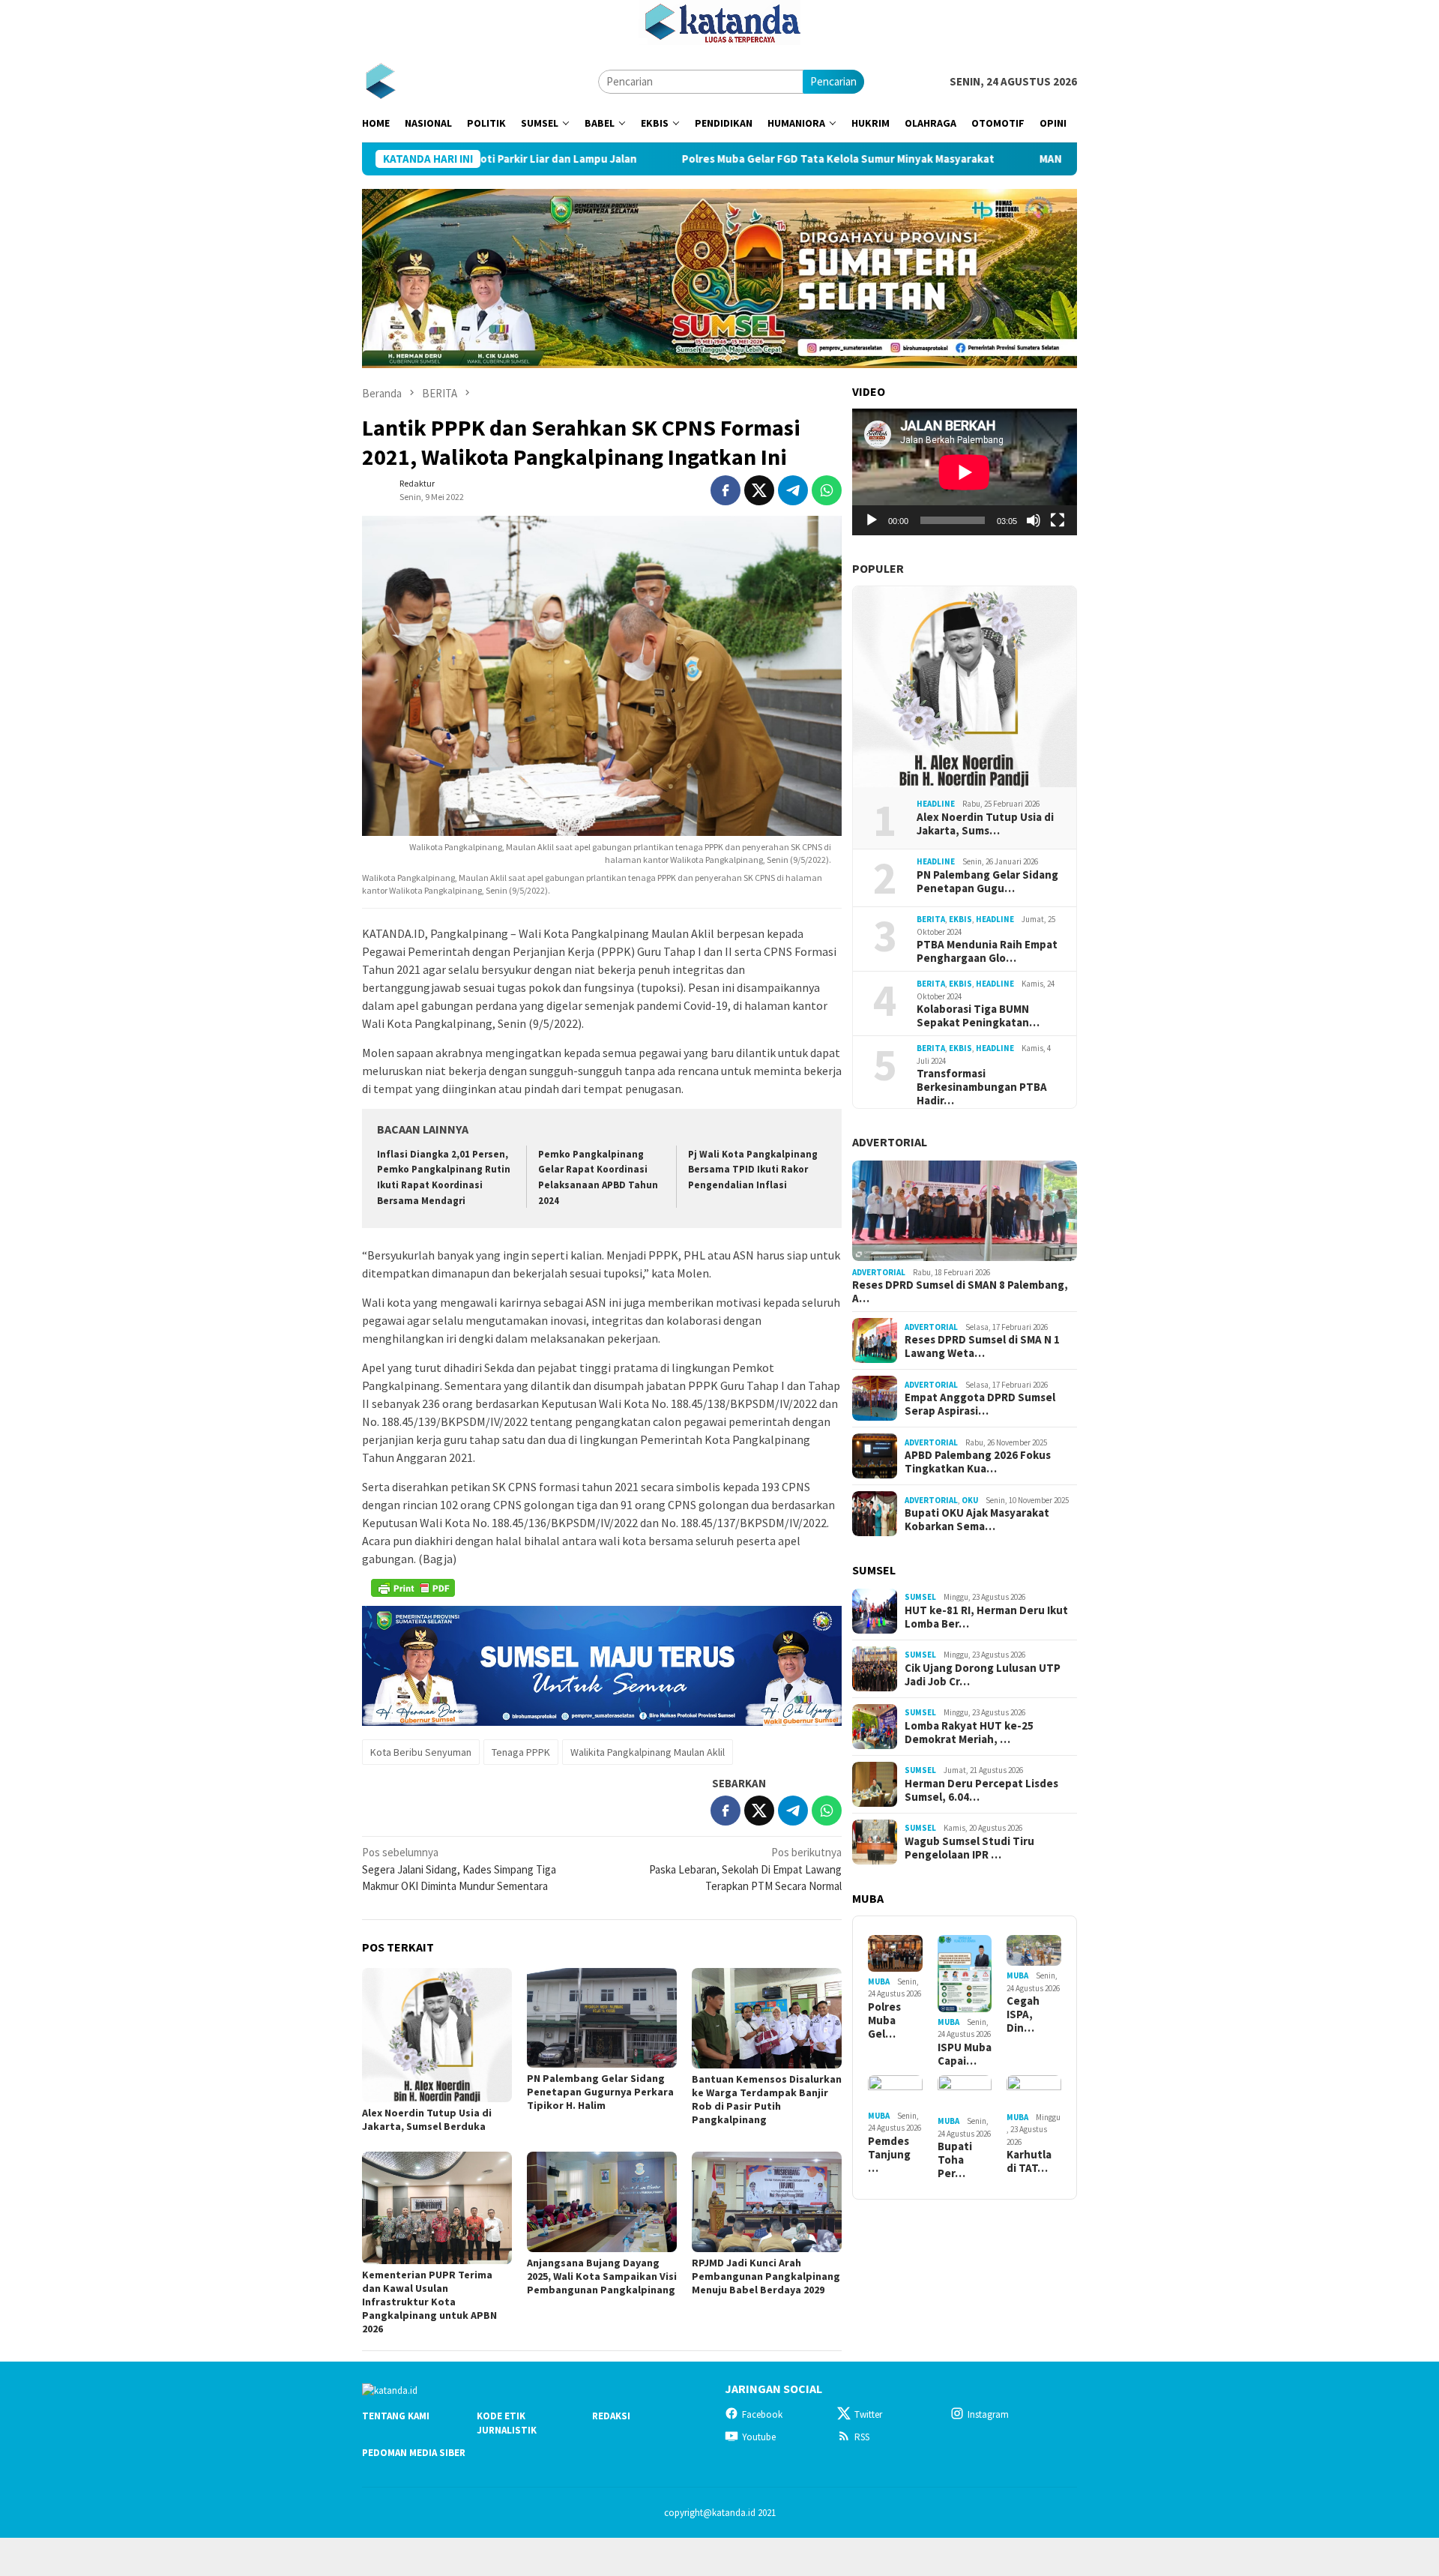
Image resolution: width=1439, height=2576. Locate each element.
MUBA (879, 1981)
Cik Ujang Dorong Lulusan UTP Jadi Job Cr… (983, 1675)
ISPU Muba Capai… (965, 2054)
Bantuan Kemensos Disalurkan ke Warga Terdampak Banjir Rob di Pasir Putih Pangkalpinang (767, 2099)
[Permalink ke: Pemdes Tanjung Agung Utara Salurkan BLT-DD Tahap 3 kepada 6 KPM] (895, 2091)
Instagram (988, 2414)
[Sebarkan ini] (725, 490)
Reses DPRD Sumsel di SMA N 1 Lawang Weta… (982, 1346)
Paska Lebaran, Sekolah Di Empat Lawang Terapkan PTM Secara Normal (745, 1869)
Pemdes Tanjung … (889, 2155)
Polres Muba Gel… (884, 2020)
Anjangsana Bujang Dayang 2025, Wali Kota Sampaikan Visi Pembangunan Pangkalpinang (602, 2276)
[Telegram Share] (793, 490)
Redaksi (611, 2416)
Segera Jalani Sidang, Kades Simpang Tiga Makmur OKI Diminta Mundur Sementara (459, 1869)
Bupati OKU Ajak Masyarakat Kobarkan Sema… (977, 1520)
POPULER (878, 568)
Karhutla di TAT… (1029, 2161)
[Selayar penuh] (1058, 520)
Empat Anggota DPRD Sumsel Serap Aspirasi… (980, 1404)
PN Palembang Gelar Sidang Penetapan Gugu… (987, 882)
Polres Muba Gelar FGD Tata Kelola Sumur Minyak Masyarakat (717, 159)
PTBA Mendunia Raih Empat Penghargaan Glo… (987, 951)
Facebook (762, 2414)
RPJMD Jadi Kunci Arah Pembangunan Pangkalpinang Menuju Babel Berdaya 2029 (766, 2276)
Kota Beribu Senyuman (421, 1752)
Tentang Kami (396, 2416)
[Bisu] (1034, 520)
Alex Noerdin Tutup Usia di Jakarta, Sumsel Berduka (427, 2119)
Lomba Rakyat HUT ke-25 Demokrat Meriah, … (969, 1733)
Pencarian (833, 81)
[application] (965, 472)
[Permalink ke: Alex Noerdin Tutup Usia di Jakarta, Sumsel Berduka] (437, 2035)
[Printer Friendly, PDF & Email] (413, 1588)
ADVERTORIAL (890, 1142)
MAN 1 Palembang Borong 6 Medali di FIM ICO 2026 (1044, 159)
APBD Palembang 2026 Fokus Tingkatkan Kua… (978, 1462)
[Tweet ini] (759, 490)
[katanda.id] (380, 81)
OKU (970, 1500)
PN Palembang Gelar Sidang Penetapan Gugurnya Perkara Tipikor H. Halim (600, 2092)
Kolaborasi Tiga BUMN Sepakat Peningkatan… (978, 1016)
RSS (862, 2437)
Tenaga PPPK (521, 1752)
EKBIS (960, 919)
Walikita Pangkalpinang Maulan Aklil (648, 1752)
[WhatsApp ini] (827, 490)
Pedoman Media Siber (414, 2453)
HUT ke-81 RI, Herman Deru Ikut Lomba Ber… (986, 1617)
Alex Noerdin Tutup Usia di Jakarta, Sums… (985, 824)
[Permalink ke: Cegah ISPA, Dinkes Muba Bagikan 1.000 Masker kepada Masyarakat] (1034, 1950)
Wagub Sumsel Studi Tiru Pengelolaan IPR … (969, 1848)
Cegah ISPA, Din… (1023, 2014)
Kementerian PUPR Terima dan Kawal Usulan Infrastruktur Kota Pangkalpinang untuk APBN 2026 (429, 2302)
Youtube (759, 2437)
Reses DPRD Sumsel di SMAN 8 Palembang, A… (960, 1292)
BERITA (931, 919)
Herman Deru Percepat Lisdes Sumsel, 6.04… (981, 1790)
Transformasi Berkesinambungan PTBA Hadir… (982, 1087)
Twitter (868, 2414)
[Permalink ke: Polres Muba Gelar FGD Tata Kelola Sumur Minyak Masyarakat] (895, 1953)
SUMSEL (920, 1597)
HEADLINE (936, 804)
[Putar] (872, 520)
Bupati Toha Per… (955, 2160)
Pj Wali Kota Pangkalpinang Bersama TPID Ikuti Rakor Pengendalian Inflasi (753, 1170)
